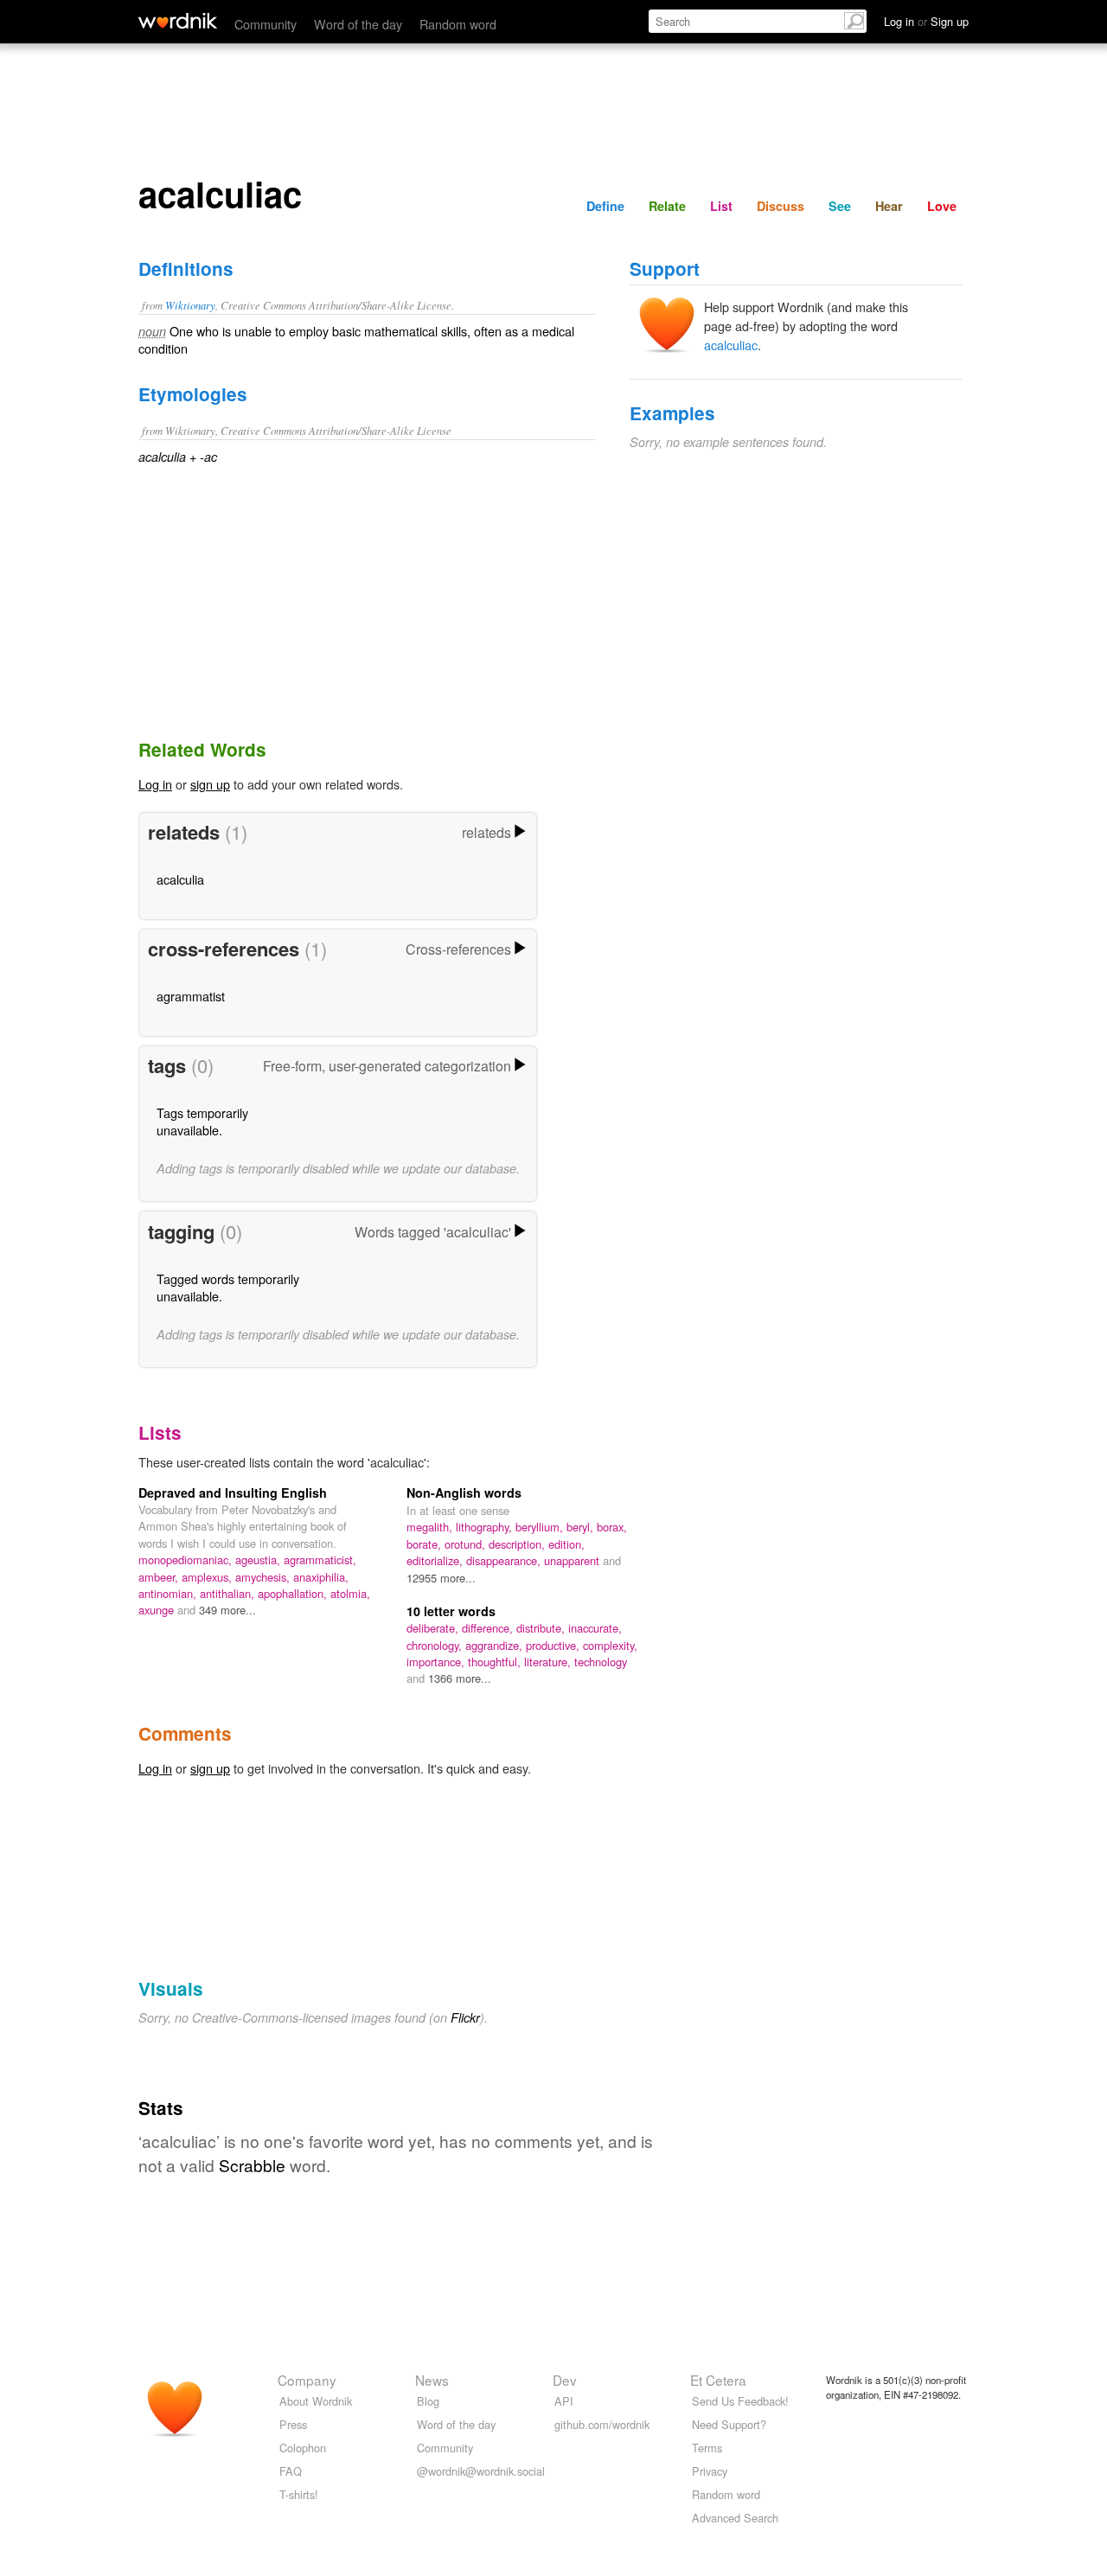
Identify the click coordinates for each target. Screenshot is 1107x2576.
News (432, 2380)
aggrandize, (496, 1645)
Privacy (710, 2471)
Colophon (303, 2448)
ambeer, (160, 1577)
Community (266, 24)
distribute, (542, 1628)
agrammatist (191, 996)
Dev (565, 2380)
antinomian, (169, 1593)
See (840, 206)
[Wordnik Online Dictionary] (178, 21)
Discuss (781, 206)
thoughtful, (496, 1662)
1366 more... (460, 1678)
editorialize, (436, 1560)
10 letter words (451, 1611)
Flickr (465, 2017)
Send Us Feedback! (740, 2401)
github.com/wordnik (602, 2424)
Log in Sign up (926, 21)
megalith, (431, 1527)
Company (307, 2380)
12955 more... (441, 1578)
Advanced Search (735, 2518)
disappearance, (505, 1560)
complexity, (610, 1645)
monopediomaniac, (187, 1560)
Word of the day (358, 24)
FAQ (291, 2471)
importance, (437, 1662)
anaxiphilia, (321, 1577)
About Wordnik (316, 2401)
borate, (426, 1544)
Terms (707, 2448)
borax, (612, 1527)
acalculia (180, 879)
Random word (458, 24)
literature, (549, 1662)
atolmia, (350, 1593)
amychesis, (264, 1577)
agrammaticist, (320, 1560)
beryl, (582, 1527)
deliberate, (434, 1628)
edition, (566, 1544)
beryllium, (541, 1527)
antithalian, (229, 1593)
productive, (554, 1645)
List (721, 206)
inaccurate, (595, 1628)
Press (293, 2424)
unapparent (573, 1560)
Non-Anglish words (464, 1493)
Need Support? (729, 2424)
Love (942, 206)
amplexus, (208, 1577)
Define (605, 206)
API (564, 2401)
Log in (155, 784)
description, (518, 1544)
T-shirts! (299, 2494)
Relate (667, 206)
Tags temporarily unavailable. (202, 1121)
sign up (210, 784)
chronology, (436, 1645)
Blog (428, 2401)
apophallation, (294, 1593)
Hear (889, 206)
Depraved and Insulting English (233, 1493)
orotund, (467, 1544)
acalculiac (731, 345)
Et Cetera (718, 2380)
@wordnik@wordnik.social (481, 2471)
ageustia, (259, 1560)
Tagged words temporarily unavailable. (228, 1287)
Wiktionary (190, 305)
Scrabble (252, 2165)
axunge (158, 1610)
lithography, (486, 1527)
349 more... (227, 1610)
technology (601, 1662)
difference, (489, 1628)
